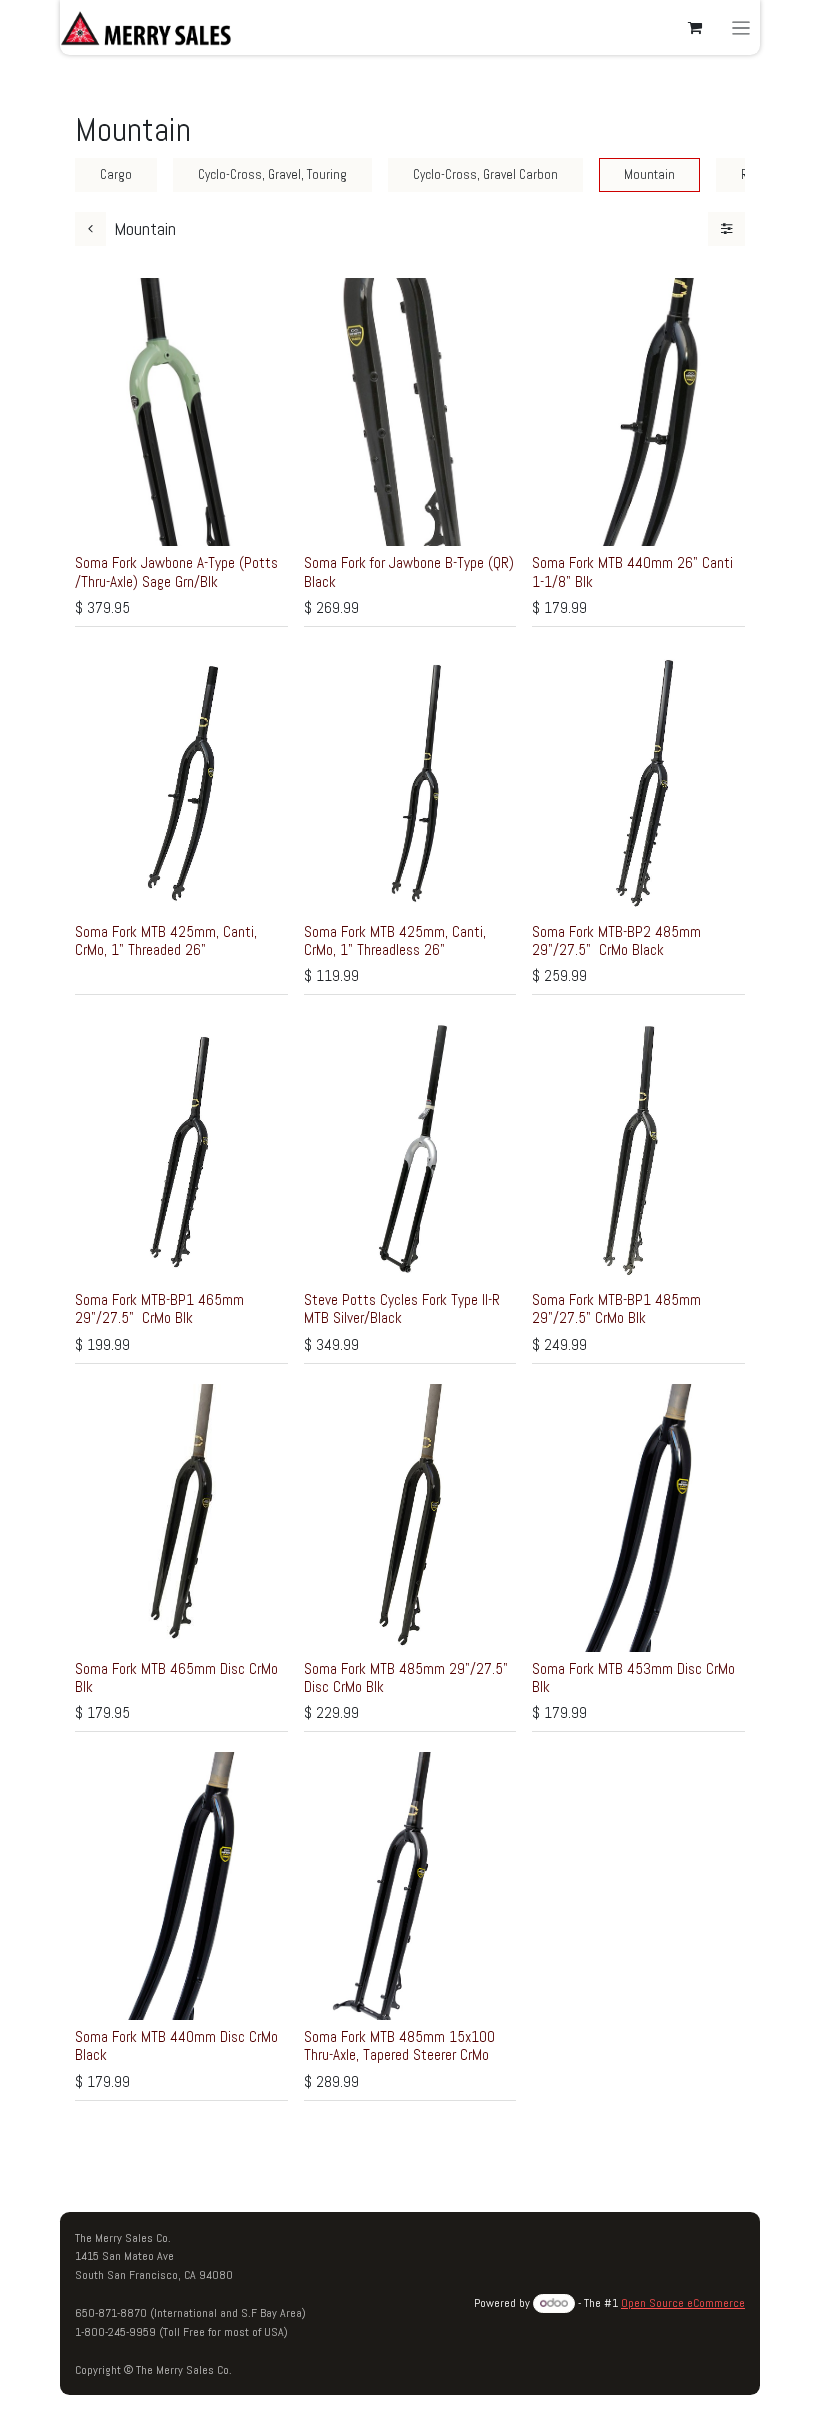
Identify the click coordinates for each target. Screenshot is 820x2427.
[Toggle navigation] (741, 27)
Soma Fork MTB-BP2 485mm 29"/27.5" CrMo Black (616, 940)
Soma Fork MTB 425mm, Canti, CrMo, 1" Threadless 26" (395, 940)
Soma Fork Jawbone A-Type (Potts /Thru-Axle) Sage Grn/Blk (176, 571)
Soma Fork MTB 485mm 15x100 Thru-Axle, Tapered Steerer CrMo (399, 2045)
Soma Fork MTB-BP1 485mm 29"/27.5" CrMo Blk (616, 1308)
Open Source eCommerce (683, 2303)
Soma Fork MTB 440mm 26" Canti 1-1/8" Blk (634, 571)
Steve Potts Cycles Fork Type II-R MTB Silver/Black (402, 1308)
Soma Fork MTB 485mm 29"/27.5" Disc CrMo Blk (406, 1677)
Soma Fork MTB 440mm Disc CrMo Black (176, 2045)
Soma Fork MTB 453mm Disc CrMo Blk (633, 1677)
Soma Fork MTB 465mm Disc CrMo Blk (176, 1677)
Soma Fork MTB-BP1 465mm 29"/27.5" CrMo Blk (159, 1308)
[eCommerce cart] (695, 28)
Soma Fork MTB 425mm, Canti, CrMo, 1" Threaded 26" (166, 940)
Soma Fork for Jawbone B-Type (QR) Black (409, 571)
